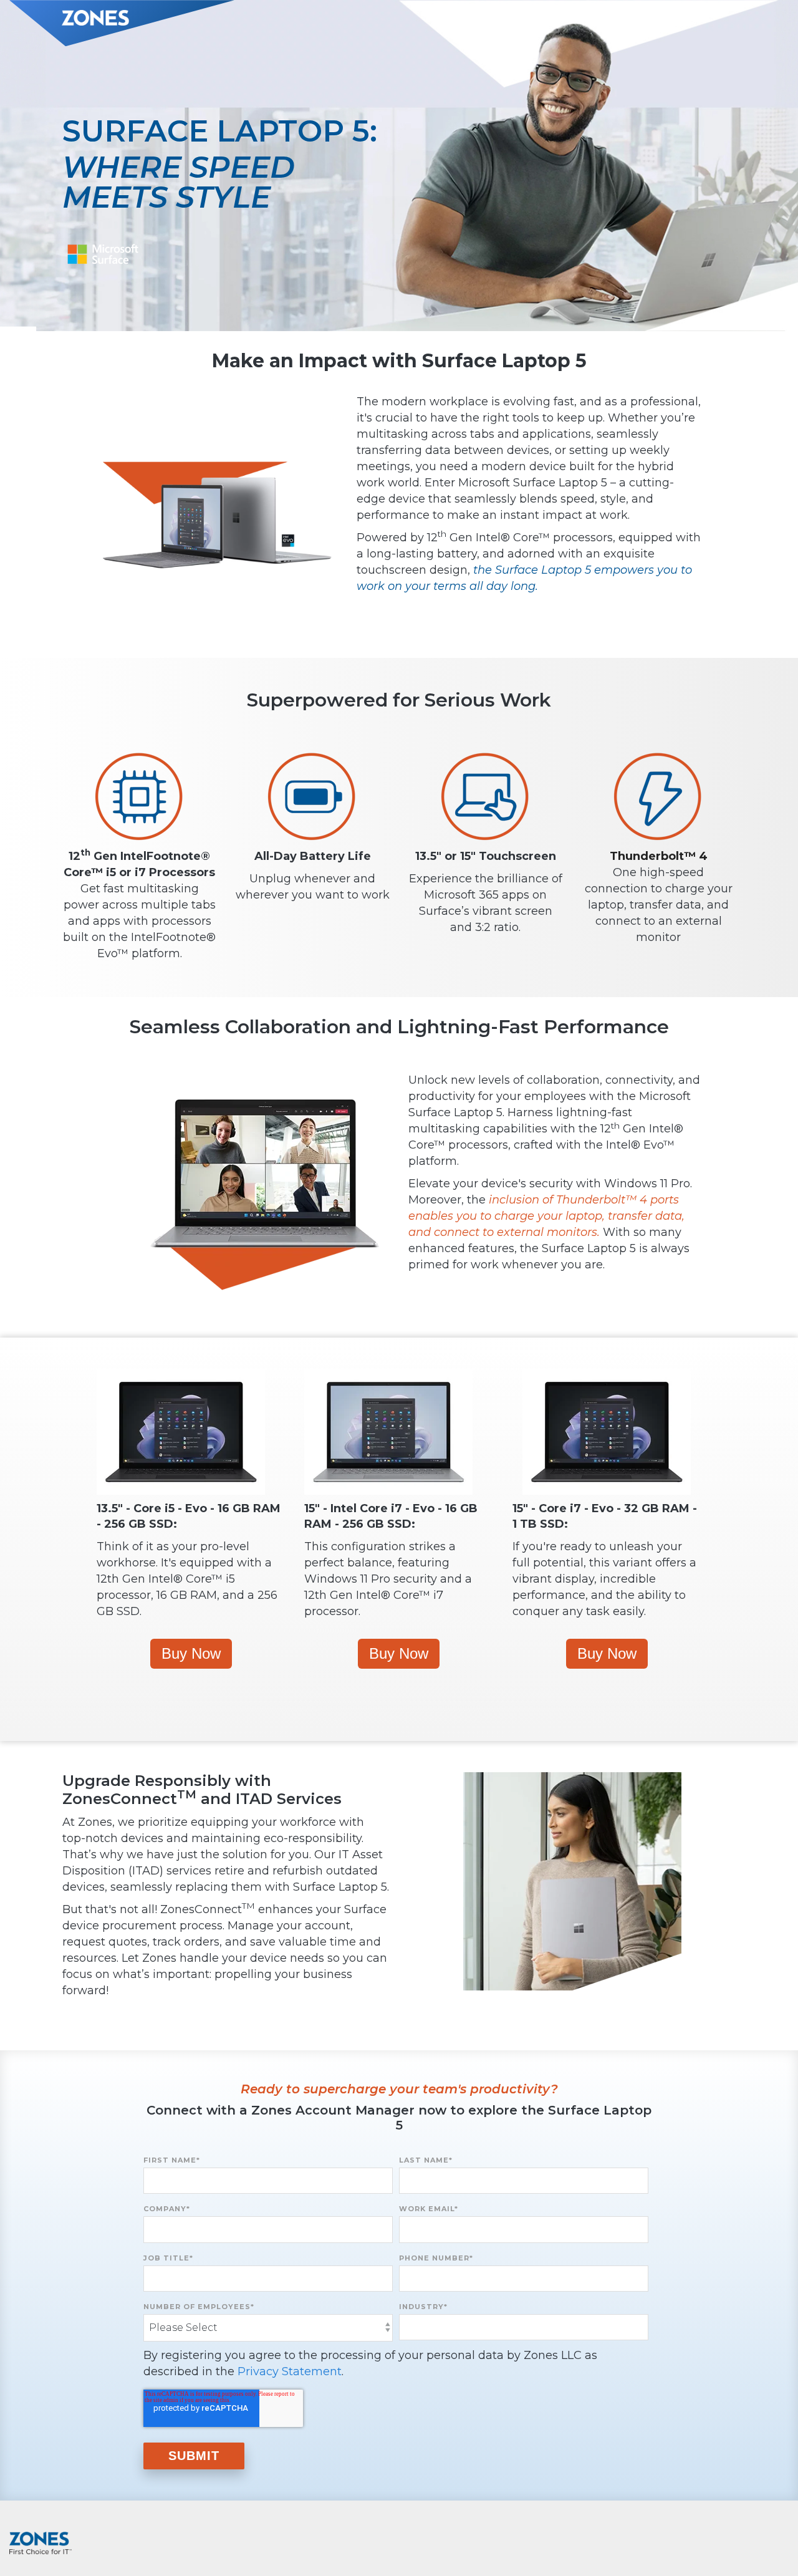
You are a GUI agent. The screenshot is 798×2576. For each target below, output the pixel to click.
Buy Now (191, 1653)
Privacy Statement (290, 2371)
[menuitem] (770, 2538)
